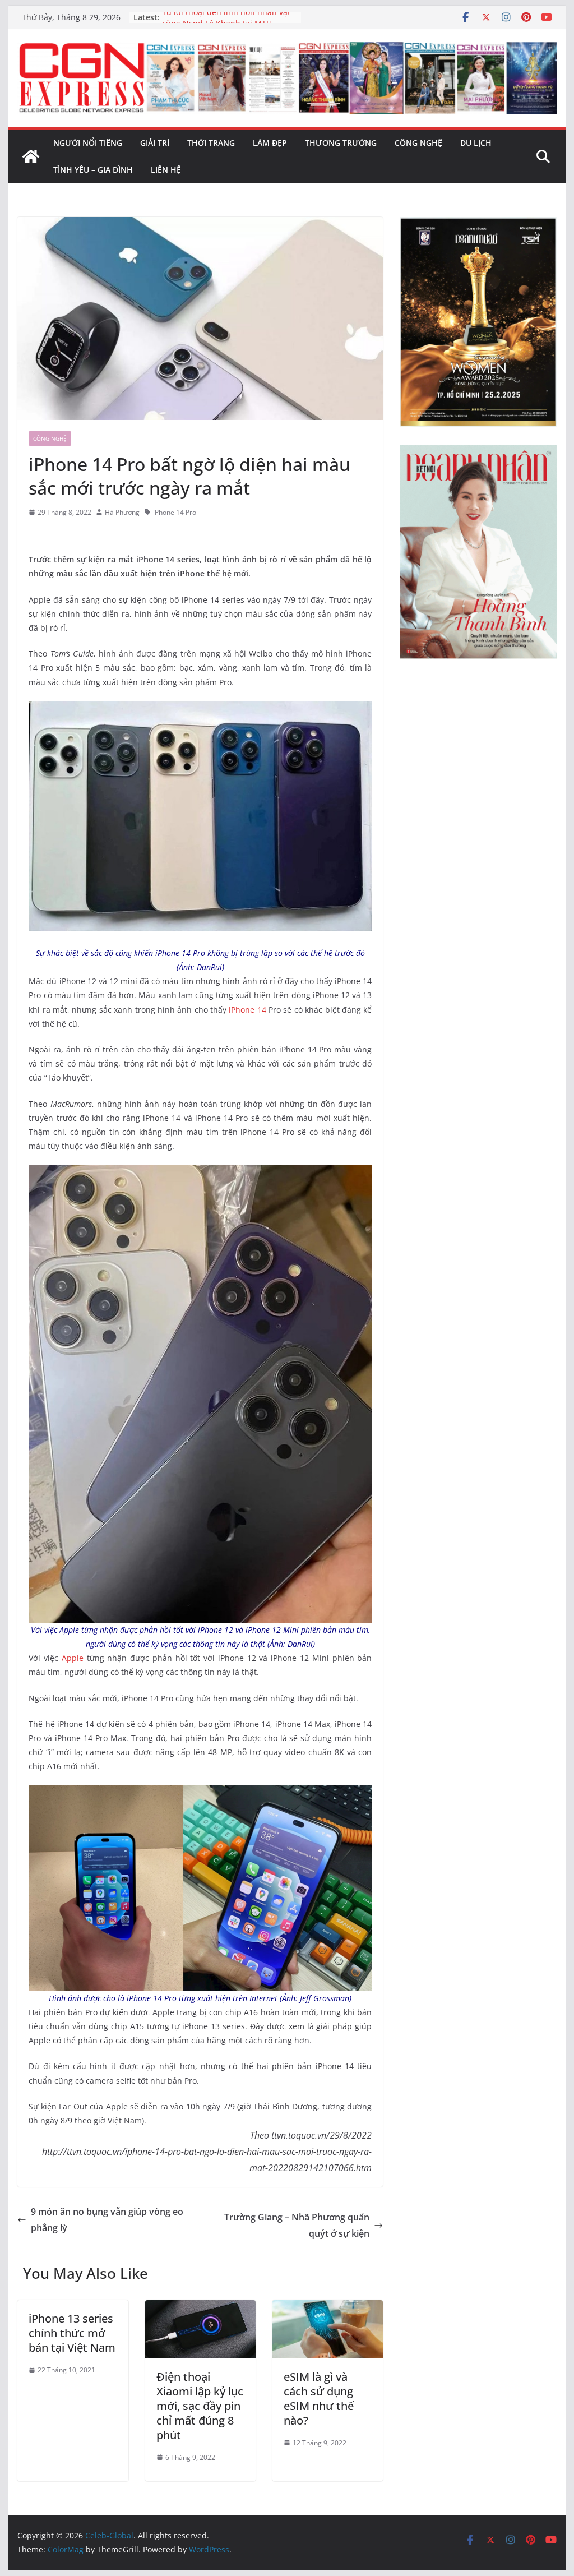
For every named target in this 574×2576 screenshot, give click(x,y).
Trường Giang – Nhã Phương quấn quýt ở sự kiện (297, 2225)
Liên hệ (166, 170)
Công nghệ (418, 143)
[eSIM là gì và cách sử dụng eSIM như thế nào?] (328, 2308)
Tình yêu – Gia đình (93, 170)
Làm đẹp (270, 143)
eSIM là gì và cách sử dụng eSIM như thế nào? (319, 2399)
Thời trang (211, 143)
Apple (73, 1658)
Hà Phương (122, 512)
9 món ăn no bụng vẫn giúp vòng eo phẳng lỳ (107, 2220)
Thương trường (341, 143)
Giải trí (155, 143)
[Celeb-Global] (31, 156)
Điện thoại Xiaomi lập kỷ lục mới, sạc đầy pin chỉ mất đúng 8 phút (200, 2406)
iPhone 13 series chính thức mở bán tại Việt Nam (72, 2333)
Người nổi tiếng (88, 143)
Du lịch (476, 143)
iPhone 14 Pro (175, 512)
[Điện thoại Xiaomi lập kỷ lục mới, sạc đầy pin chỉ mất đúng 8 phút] (200, 2308)
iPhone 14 (247, 1010)
